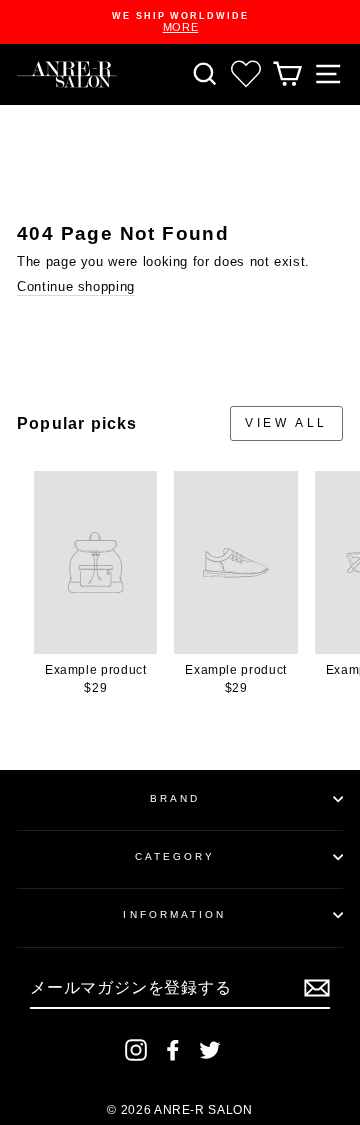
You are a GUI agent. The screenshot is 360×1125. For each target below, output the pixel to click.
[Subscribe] (317, 988)
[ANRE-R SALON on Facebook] (173, 1050)
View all (286, 423)
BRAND (175, 798)
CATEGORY (175, 856)
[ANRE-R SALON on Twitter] (210, 1050)
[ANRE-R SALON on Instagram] (136, 1050)
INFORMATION (174, 914)
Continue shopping (76, 286)
